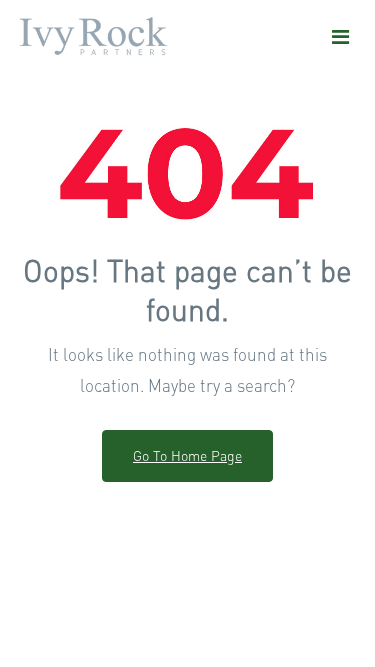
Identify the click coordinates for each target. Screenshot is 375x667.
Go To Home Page (187, 455)
